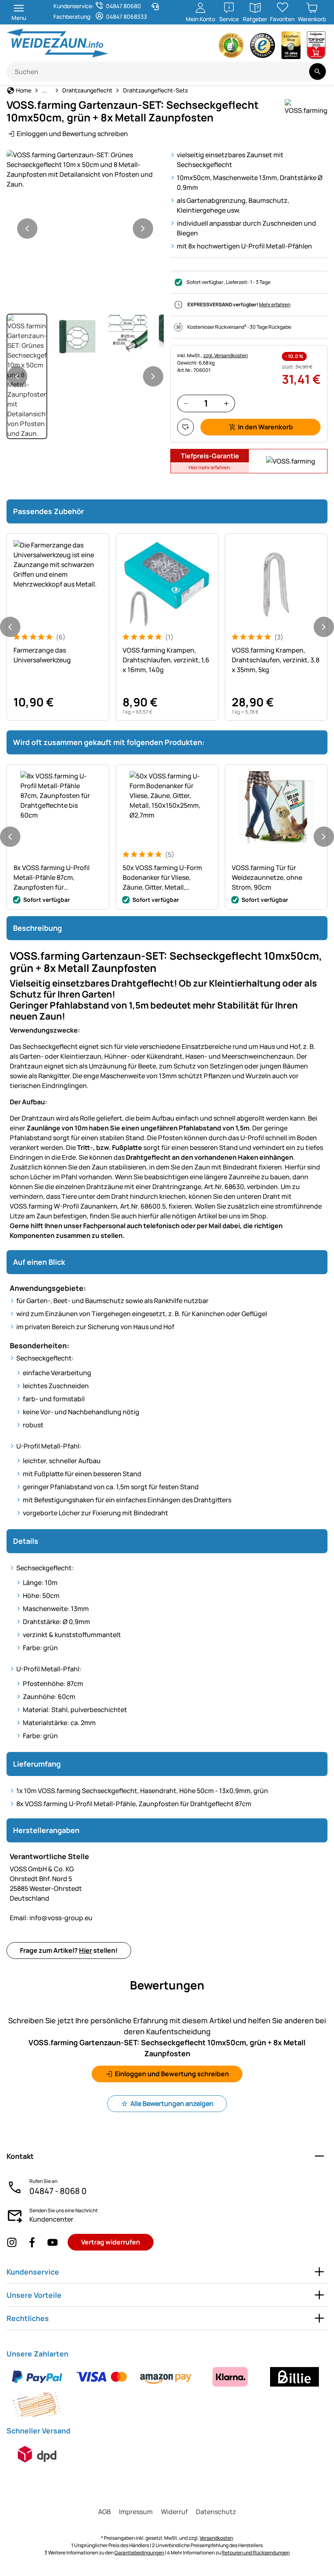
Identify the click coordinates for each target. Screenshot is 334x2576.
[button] (85, 169)
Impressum (136, 2512)
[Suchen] (318, 71)
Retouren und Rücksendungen (256, 2553)
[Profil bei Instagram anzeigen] (12, 2242)
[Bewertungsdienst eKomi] (231, 47)
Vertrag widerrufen (111, 2242)
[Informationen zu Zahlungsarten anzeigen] (167, 2391)
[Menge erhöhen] (226, 403)
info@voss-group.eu (51, 1918)
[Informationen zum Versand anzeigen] (37, 2454)
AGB (104, 2512)
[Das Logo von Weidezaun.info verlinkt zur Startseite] (84, 43)
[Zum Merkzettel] (186, 427)
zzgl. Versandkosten (225, 355)
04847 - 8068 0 (58, 2191)
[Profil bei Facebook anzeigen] (32, 2242)
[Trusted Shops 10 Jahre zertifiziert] (291, 47)
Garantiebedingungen (139, 2553)
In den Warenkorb (265, 427)
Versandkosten (216, 2538)
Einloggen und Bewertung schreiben (72, 134)
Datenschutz (216, 2512)
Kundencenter (51, 2219)
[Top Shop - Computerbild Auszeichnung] (316, 47)
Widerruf (174, 2512)
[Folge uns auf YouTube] (53, 2242)
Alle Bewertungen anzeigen (172, 2103)
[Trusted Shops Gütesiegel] (263, 47)
